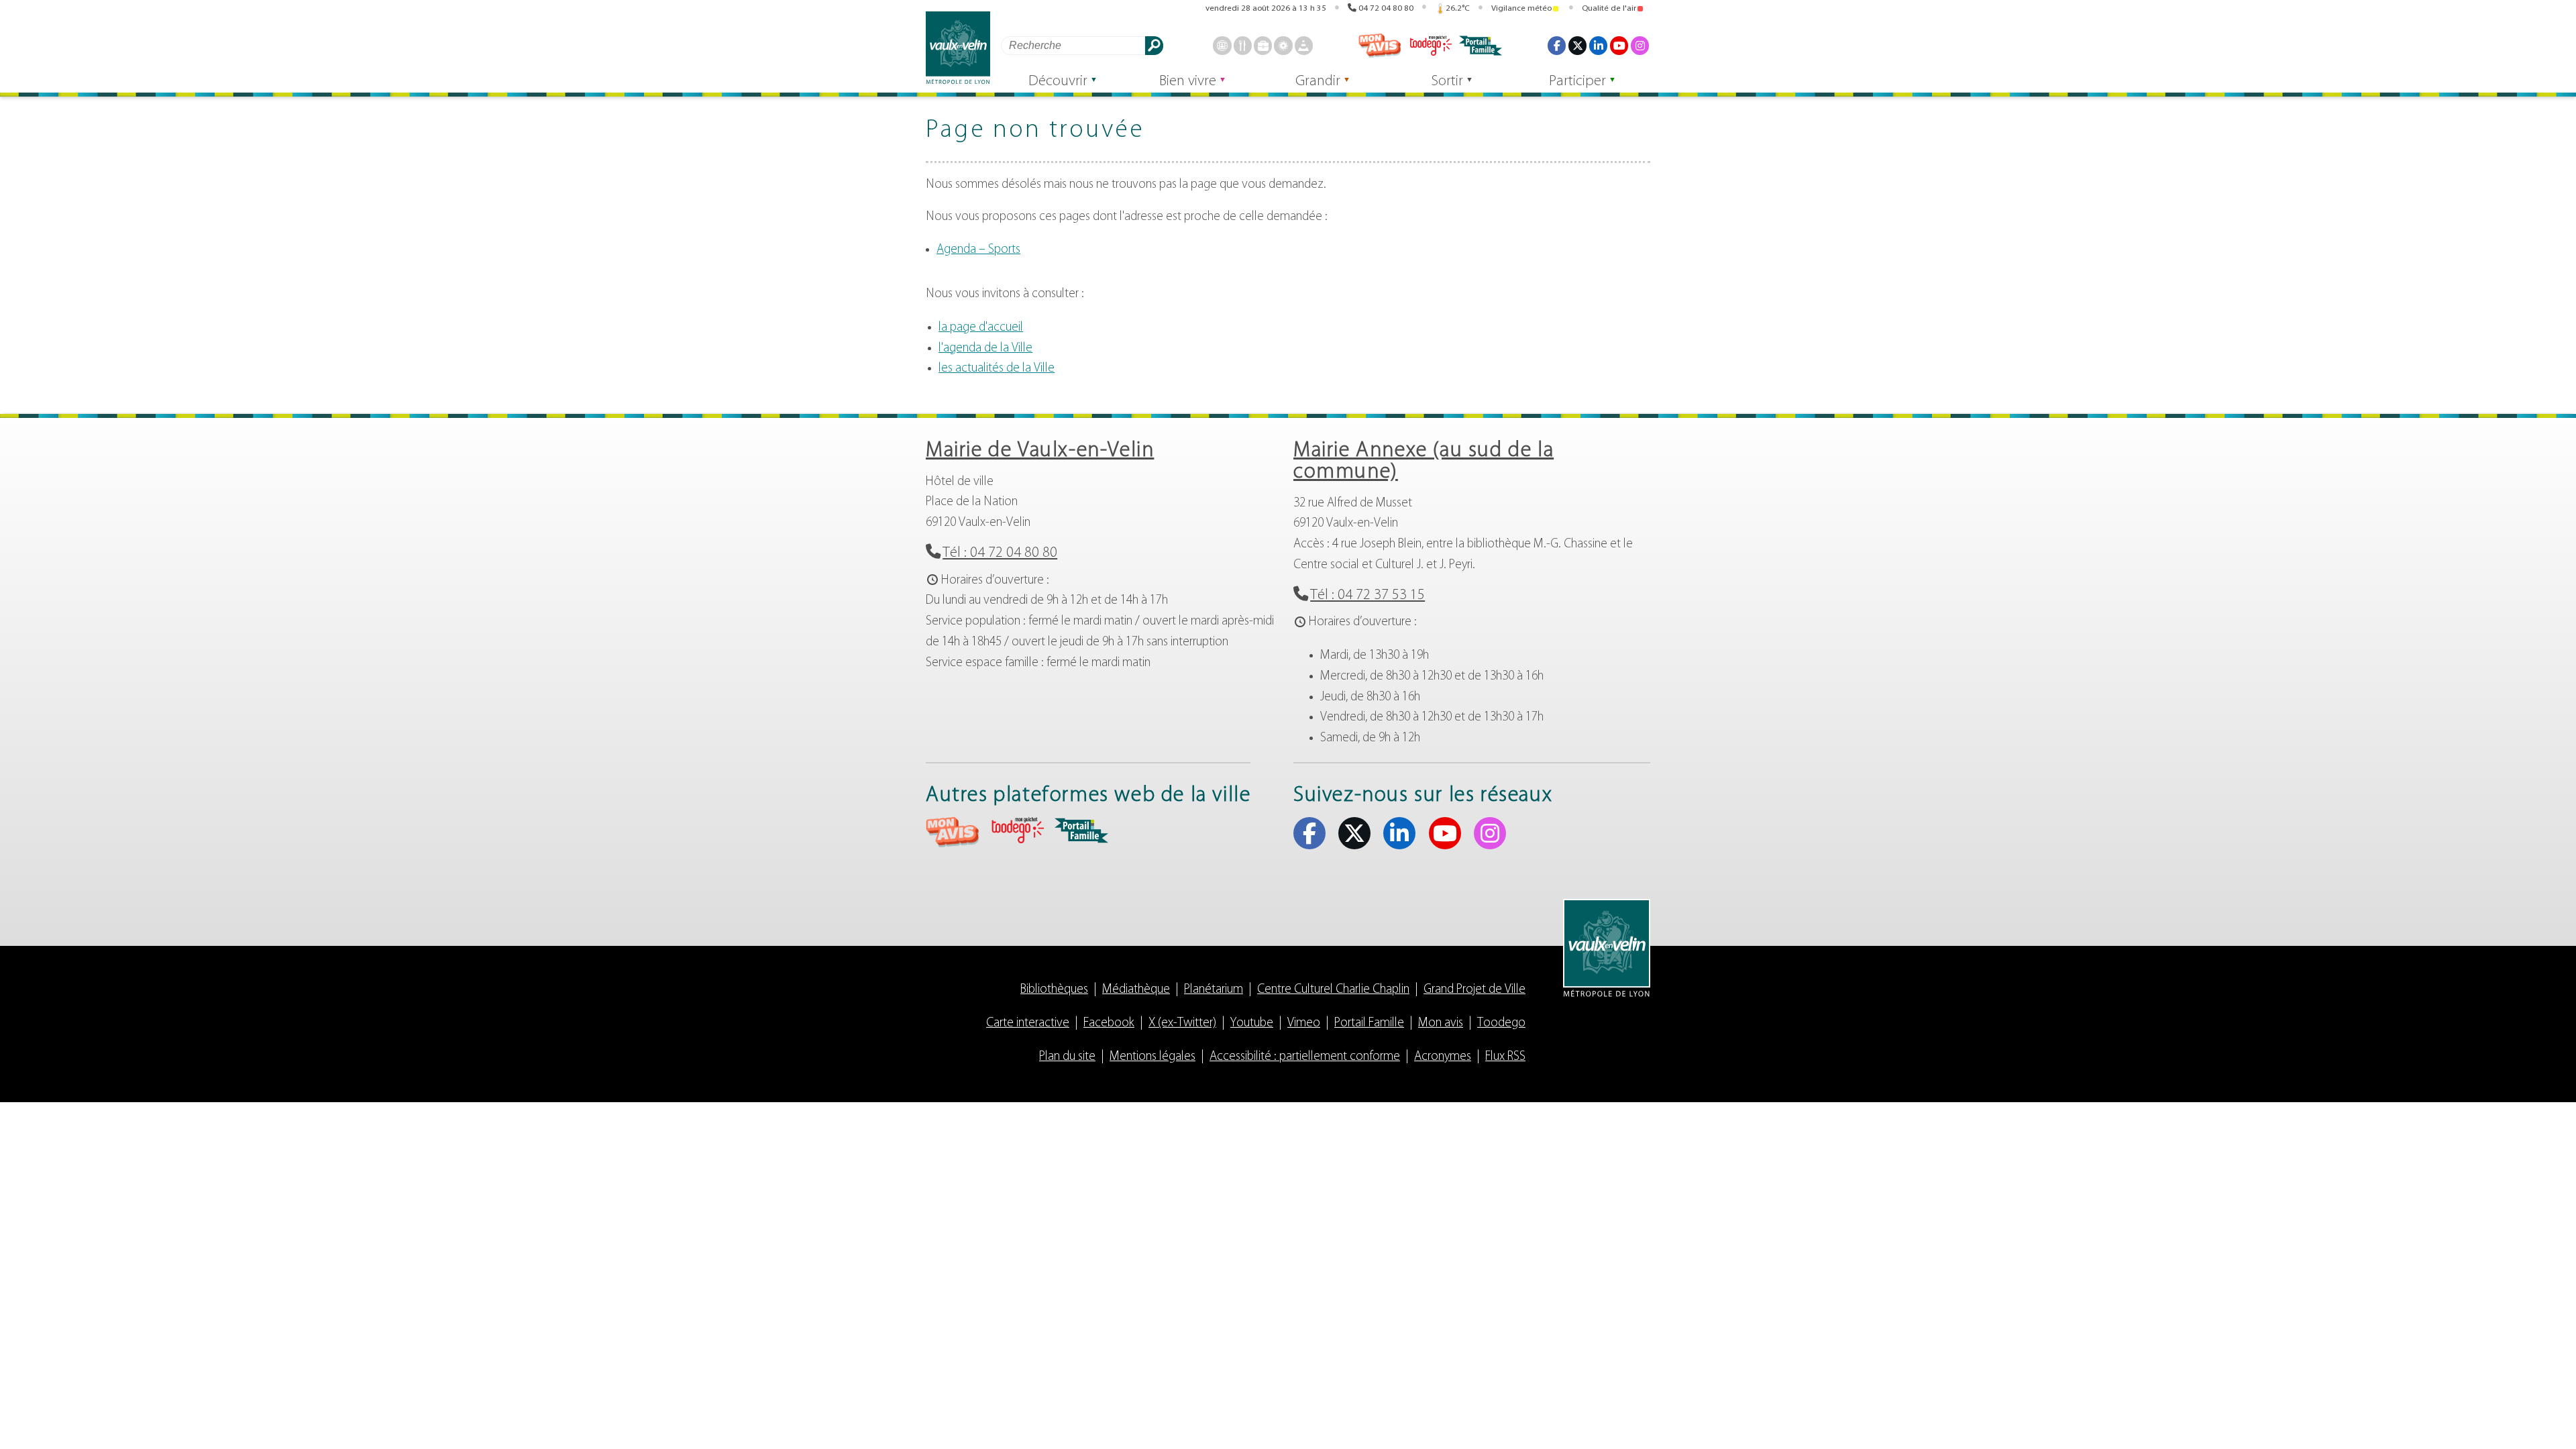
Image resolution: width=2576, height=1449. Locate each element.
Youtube (1619, 45)
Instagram (1640, 45)
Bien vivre (1188, 82)
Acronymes (1443, 1057)
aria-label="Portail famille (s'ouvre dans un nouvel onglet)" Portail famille (1081, 830)
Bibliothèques (1054, 990)
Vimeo (1304, 1023)
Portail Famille (1369, 1023)
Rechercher (1154, 45)
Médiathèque (1136, 990)
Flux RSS (1505, 1057)
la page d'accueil (981, 328)
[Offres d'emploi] (1263, 45)
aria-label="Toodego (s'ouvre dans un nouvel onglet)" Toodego (1017, 830)
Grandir (1318, 82)
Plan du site (1067, 1057)
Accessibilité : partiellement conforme (1305, 1057)
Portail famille (1481, 46)
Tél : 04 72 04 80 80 (1000, 553)
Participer (1577, 82)
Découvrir (1058, 82)
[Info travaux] (1304, 45)
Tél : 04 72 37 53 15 (1367, 595)
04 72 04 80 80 (1386, 8)
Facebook (1557, 45)
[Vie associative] (1283, 45)
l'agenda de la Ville (985, 348)
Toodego (1430, 46)
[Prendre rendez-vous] (1222, 45)
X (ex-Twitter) (1577, 45)
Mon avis (1380, 46)
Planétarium (1214, 990)
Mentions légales (1152, 1057)
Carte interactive (1028, 1023)
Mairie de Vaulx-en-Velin (1040, 451)
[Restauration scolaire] (1243, 45)
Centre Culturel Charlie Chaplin (1333, 990)
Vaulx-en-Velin (958, 48)
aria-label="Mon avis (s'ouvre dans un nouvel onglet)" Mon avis (953, 832)
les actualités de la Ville (997, 369)
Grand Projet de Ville (1474, 990)
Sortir (1447, 82)
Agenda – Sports (978, 250)
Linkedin (1598, 45)
